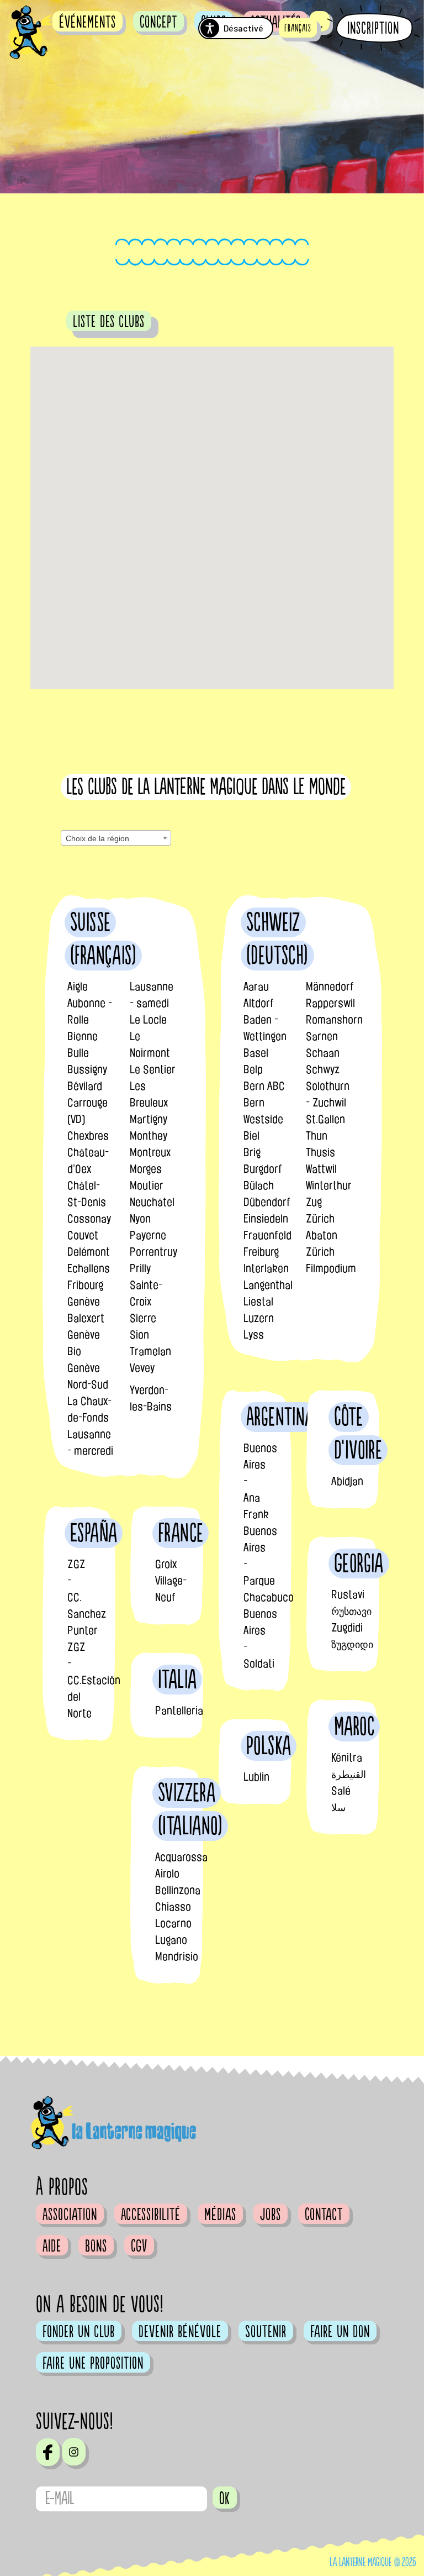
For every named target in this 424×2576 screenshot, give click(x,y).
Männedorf (330, 987)
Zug (314, 1202)
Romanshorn (334, 1020)
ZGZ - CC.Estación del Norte (94, 1680)
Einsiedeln (266, 1219)
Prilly (140, 1268)
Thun (317, 1136)
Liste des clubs (109, 322)
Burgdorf (263, 1169)
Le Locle (148, 1020)
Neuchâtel (152, 1202)
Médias (220, 2215)
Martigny (149, 1119)
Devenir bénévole (180, 2332)
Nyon (140, 1219)
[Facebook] (48, 2452)
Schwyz (323, 1069)
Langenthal (268, 1285)
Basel (256, 1053)
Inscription (373, 28)
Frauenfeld (267, 1235)
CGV (139, 2246)
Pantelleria (179, 1711)
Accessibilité (151, 2215)
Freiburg (261, 1252)
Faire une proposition (93, 2363)
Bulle (78, 1053)
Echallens (89, 1268)
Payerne (148, 1235)
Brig (252, 1152)
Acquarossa (181, 1857)
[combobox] (116, 838)
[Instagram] (74, 2452)
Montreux (150, 1152)
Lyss (254, 1335)
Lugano (171, 1940)
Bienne (83, 1036)
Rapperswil (330, 1003)
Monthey (149, 1136)
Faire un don (340, 2332)
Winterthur (329, 1185)
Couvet (83, 1235)
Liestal (258, 1302)
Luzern (259, 1318)
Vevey (142, 1368)
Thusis (320, 1152)
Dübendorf (267, 1202)
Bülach (259, 1185)
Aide (52, 2246)
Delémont (89, 1252)
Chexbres (88, 1136)
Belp (253, 1069)
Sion (139, 1335)
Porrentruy (153, 1252)
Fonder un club (79, 2332)
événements (88, 22)
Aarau (256, 987)
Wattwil (321, 1169)
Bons (96, 2246)
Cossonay (89, 1219)
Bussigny (87, 1069)
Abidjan (347, 1481)
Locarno (173, 1923)
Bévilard (85, 1086)
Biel (251, 1136)
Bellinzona (178, 1890)
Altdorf (259, 1003)
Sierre (143, 1318)
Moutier (147, 1185)
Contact (324, 2215)
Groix (166, 1564)
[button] (298, 28)
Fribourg (85, 1285)
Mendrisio (177, 1956)
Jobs (271, 2215)
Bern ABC (264, 1086)
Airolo (167, 1874)
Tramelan (150, 1351)
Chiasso (173, 1907)
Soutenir (266, 2332)
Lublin (256, 1777)
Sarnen (322, 1036)
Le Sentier (153, 1069)
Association (70, 2215)
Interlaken (266, 1268)
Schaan (323, 1053)
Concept (158, 22)
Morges (146, 1169)
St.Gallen (325, 1119)
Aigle (78, 987)
